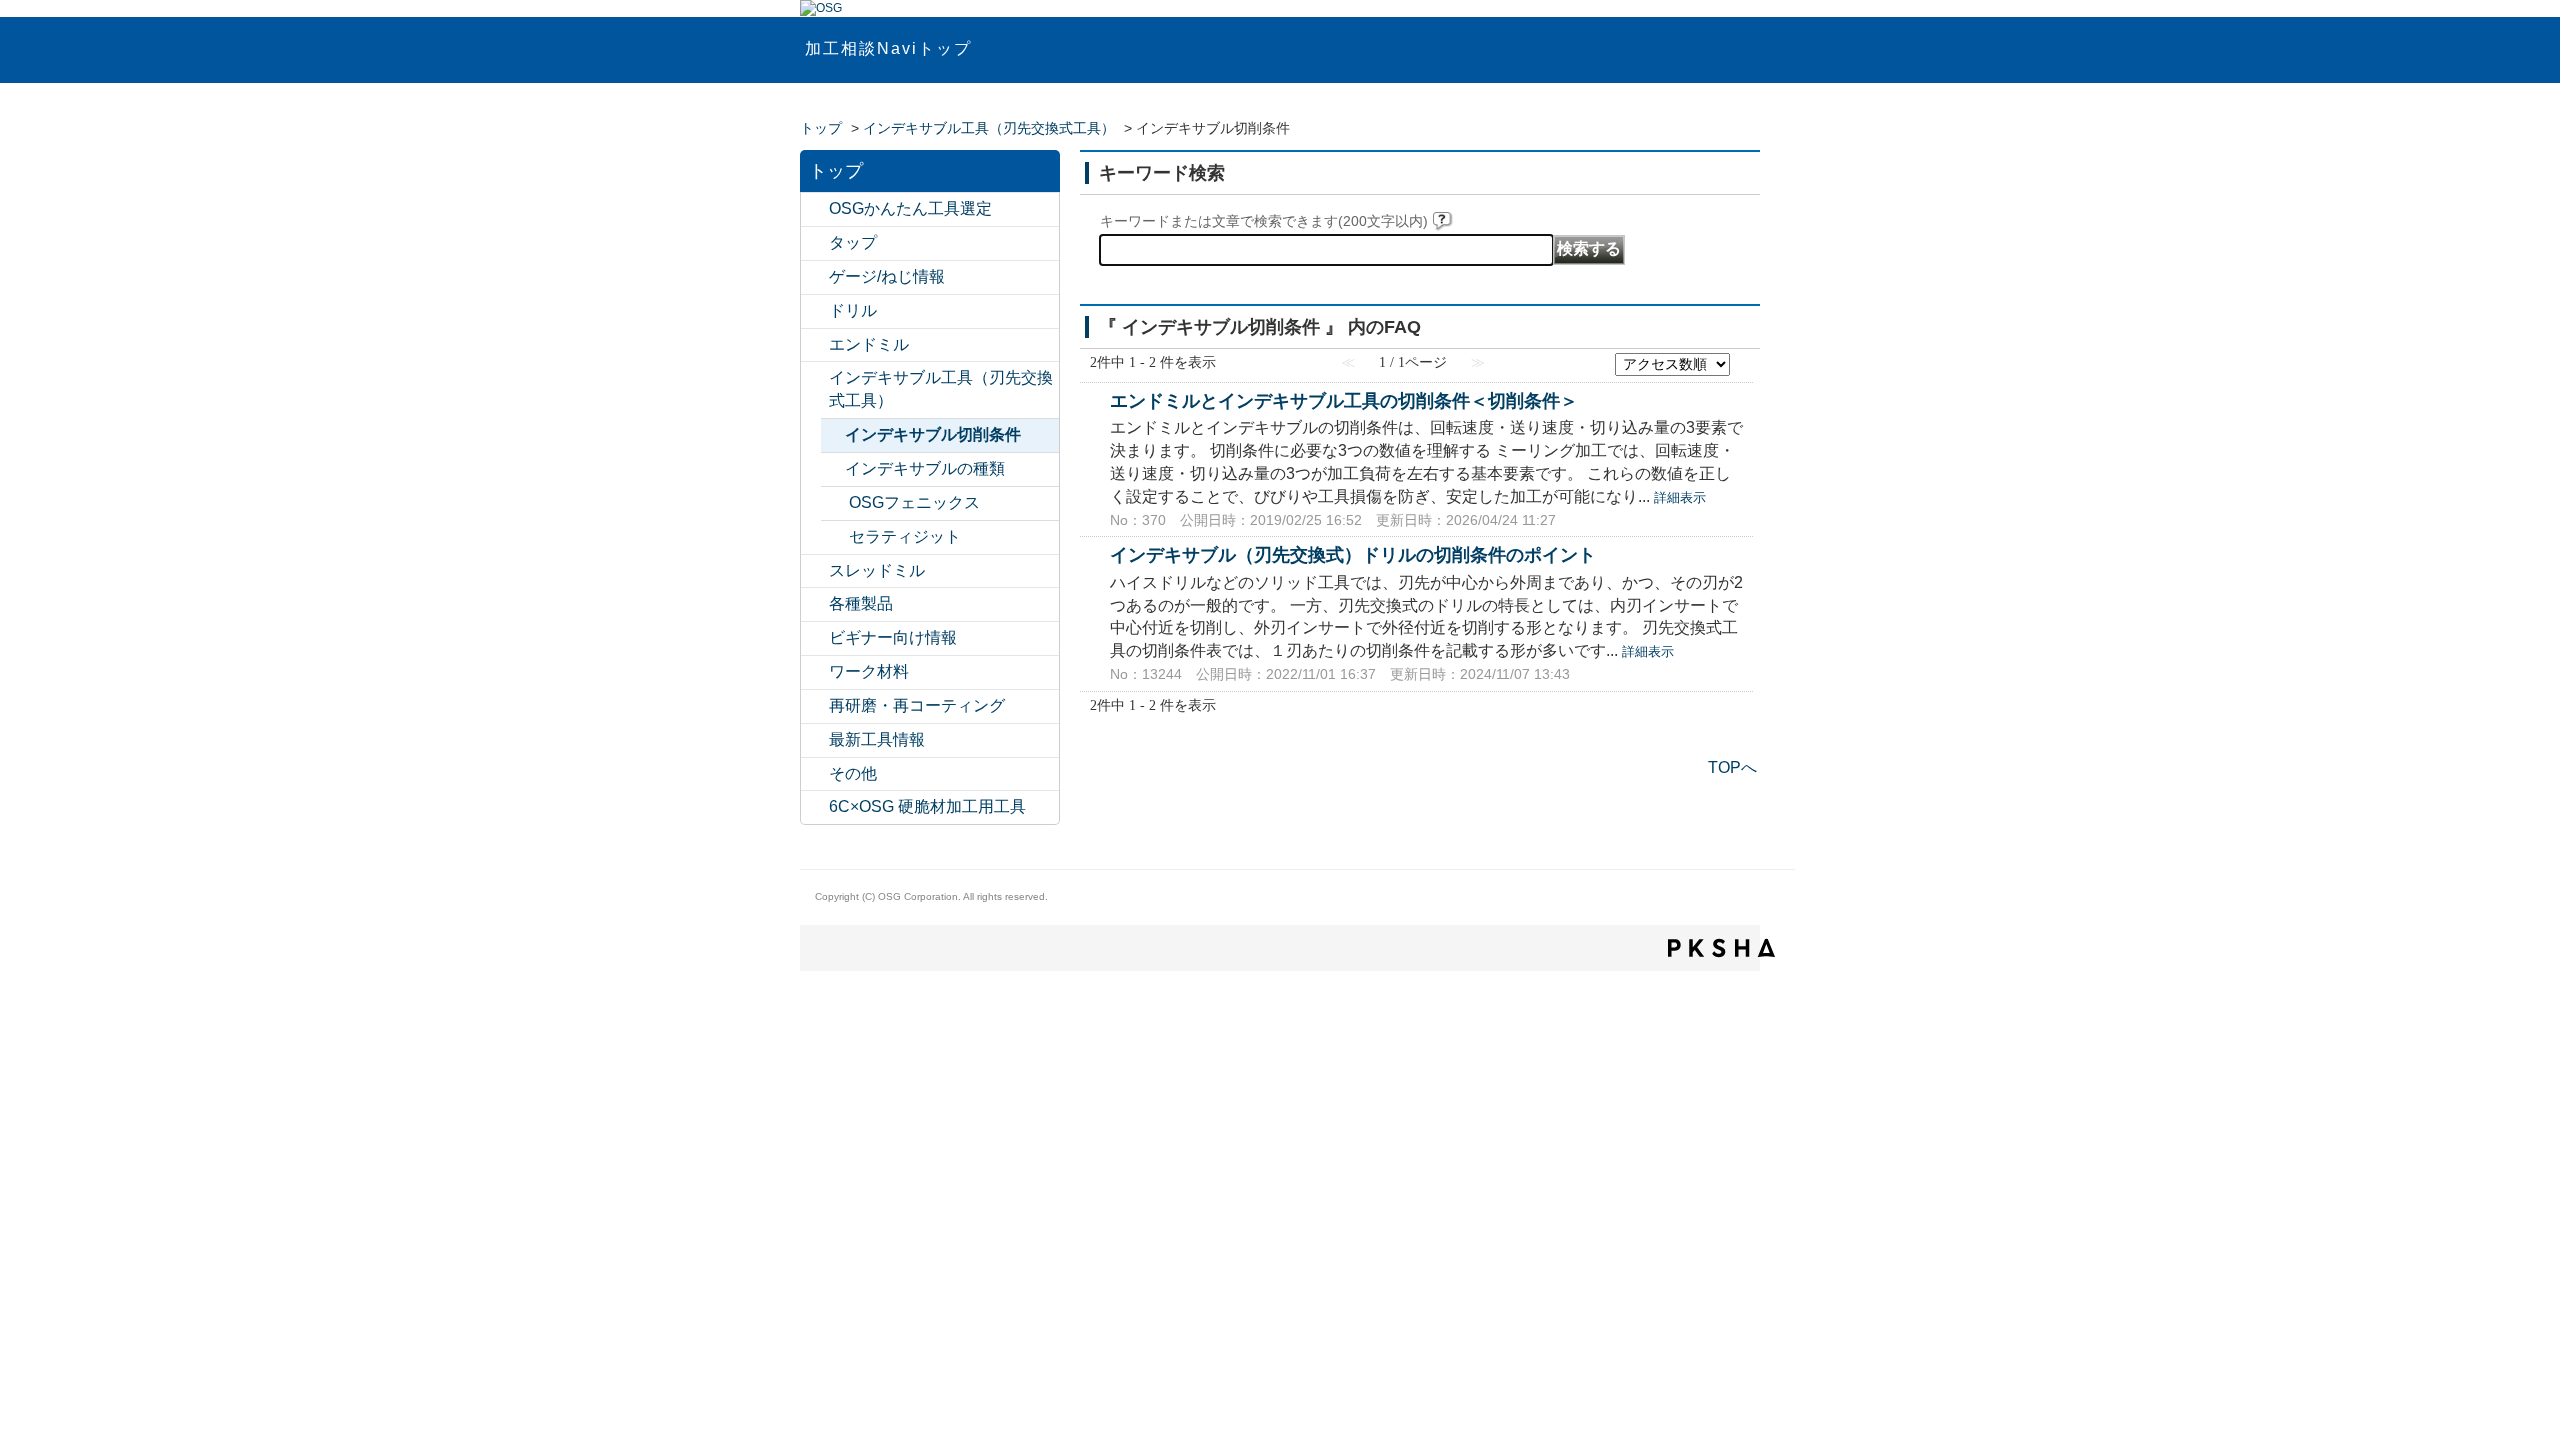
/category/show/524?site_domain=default (815, 378)
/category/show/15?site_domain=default (815, 571)
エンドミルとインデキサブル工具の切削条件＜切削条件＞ (1344, 400)
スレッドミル (877, 570)
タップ (853, 242)
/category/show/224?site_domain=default (815, 740)
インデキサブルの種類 (925, 468)
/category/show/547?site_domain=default (815, 209)
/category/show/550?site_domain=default (815, 807)
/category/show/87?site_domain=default (835, 537)
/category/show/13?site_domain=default (815, 311)
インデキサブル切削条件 (933, 434)
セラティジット (905, 536)
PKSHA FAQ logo (1721, 948)
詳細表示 (1680, 497)
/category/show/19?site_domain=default (815, 672)
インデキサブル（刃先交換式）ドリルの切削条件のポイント (1353, 554)
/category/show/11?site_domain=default (815, 243)
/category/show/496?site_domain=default (835, 503)
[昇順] (1743, 358)
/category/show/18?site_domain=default (815, 638)
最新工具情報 (877, 739)
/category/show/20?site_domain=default (815, 774)
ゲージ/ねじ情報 (887, 276)
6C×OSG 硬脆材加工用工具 (927, 806)
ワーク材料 (869, 671)
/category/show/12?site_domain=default (815, 277)
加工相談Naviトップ (888, 48)
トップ (821, 128)
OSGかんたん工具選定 (910, 208)
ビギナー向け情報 (893, 637)
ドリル (853, 310)
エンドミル (869, 344)
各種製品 (861, 603)
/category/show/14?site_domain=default (815, 345)
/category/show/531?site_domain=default (815, 706)
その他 (853, 773)
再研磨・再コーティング (917, 705)
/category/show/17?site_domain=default (815, 604)
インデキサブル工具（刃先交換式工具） (989, 128)
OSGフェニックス (914, 502)
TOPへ (1732, 767)
